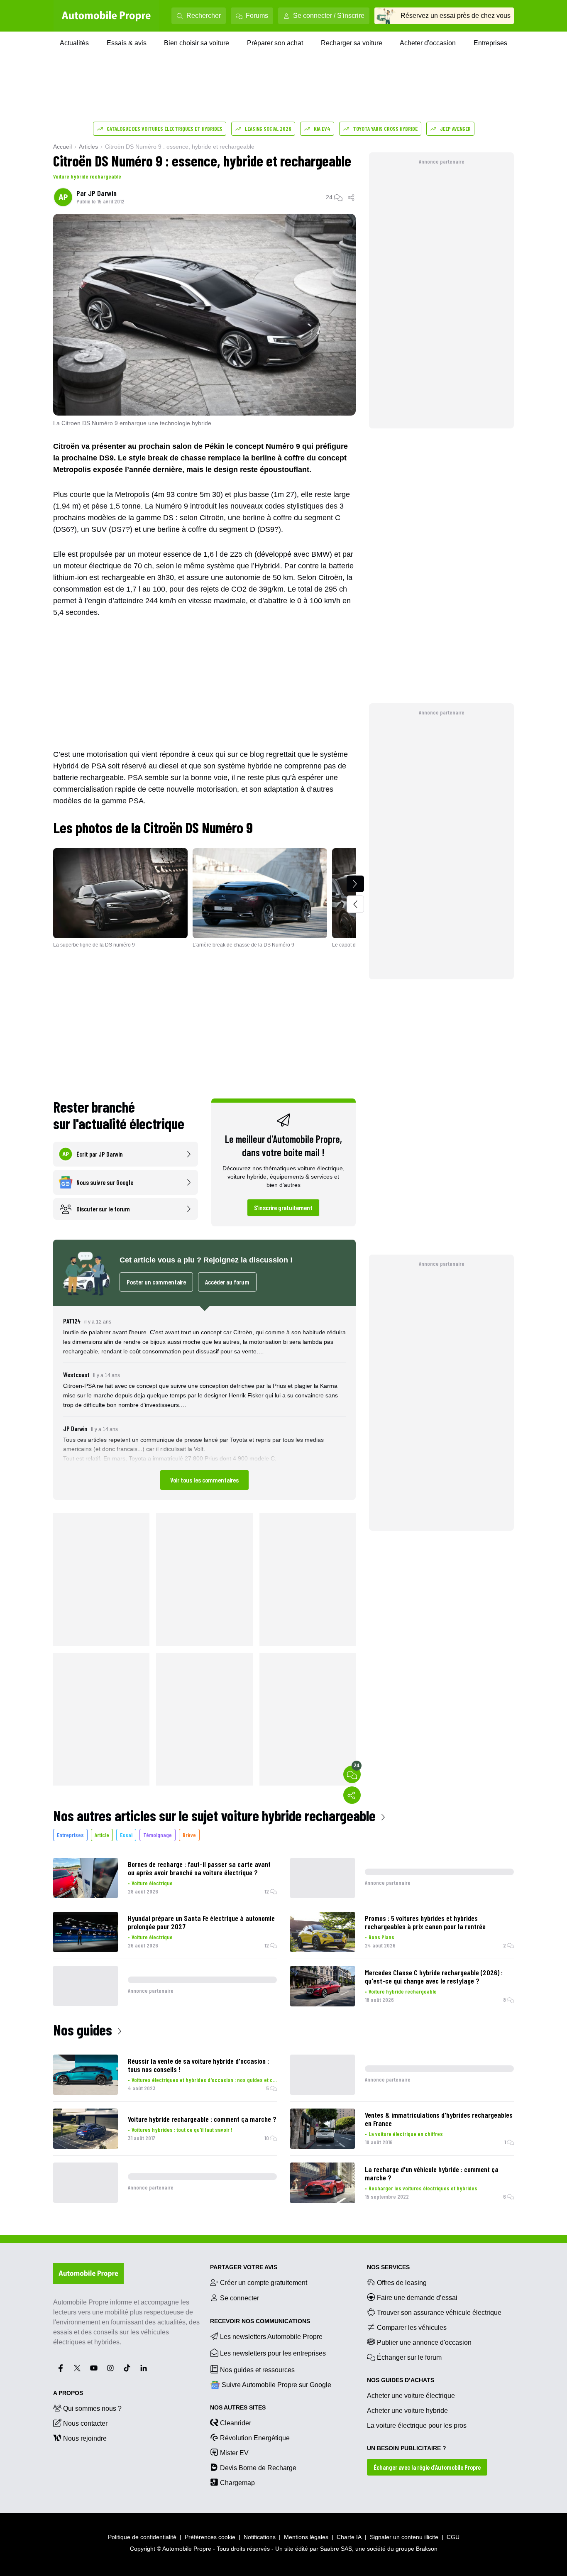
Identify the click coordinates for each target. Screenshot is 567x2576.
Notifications (260, 2537)
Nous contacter (85, 2423)
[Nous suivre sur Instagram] (110, 2368)
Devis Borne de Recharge (258, 2468)
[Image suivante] (355, 884)
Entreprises (490, 43)
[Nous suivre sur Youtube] (94, 2368)
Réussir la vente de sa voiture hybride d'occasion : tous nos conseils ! (198, 2065)
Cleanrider (236, 2423)
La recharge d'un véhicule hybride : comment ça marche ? (432, 2173)
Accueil (62, 147)
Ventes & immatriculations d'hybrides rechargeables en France (439, 2119)
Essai (126, 1835)
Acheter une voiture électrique (411, 2396)
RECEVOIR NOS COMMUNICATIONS (260, 2321)
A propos (68, 2393)
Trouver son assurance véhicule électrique (439, 2313)
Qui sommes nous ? (92, 2408)
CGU (453, 2537)
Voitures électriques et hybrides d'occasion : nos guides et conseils (204, 2080)
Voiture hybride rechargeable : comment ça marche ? (202, 2119)
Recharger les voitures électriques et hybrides (423, 2188)
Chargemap (237, 2483)
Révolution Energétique (255, 2438)
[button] (204, 1403)
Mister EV (234, 2453)
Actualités (74, 43)
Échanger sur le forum (409, 2357)
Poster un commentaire (156, 1282)
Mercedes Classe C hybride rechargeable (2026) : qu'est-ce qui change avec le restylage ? (434, 1977)
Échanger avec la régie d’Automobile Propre (427, 2467)
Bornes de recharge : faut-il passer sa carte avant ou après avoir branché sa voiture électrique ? (199, 1868)
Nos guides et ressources (257, 2370)
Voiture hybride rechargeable (87, 176)
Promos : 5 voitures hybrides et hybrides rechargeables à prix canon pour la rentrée (425, 1922)
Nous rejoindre (85, 2438)
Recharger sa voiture (352, 43)
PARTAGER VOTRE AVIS (244, 2267)
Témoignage (158, 1835)
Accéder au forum (227, 1282)
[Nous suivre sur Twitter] (77, 2368)
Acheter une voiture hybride (407, 2411)
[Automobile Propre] (106, 16)
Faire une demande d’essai (417, 2298)
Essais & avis (127, 43)
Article (102, 1835)
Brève (189, 1835)
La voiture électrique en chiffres (406, 2134)
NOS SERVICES (388, 2267)
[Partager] (352, 197)
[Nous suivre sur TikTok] (127, 2368)
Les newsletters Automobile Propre (271, 2337)
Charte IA (349, 2537)
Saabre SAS (336, 2549)
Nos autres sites (238, 2407)
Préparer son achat (275, 43)
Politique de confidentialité (142, 2537)
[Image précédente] (355, 904)
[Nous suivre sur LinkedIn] (144, 2368)
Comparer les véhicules (412, 2328)
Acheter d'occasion (428, 43)
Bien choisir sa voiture (197, 43)
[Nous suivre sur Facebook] (61, 2368)
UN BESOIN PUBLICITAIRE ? (407, 2448)
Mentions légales (306, 2537)
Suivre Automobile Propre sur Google (276, 2385)
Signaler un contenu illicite (404, 2537)
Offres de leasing (402, 2283)
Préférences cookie (210, 2537)
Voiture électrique (152, 1883)
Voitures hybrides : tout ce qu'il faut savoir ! (182, 2130)
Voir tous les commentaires (204, 1480)
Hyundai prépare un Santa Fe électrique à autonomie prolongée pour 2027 (201, 1922)
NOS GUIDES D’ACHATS (401, 2380)
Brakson (427, 2549)
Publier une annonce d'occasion (424, 2342)
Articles (88, 147)
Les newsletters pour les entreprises (273, 2353)
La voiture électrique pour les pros (417, 2426)
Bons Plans (381, 1937)
